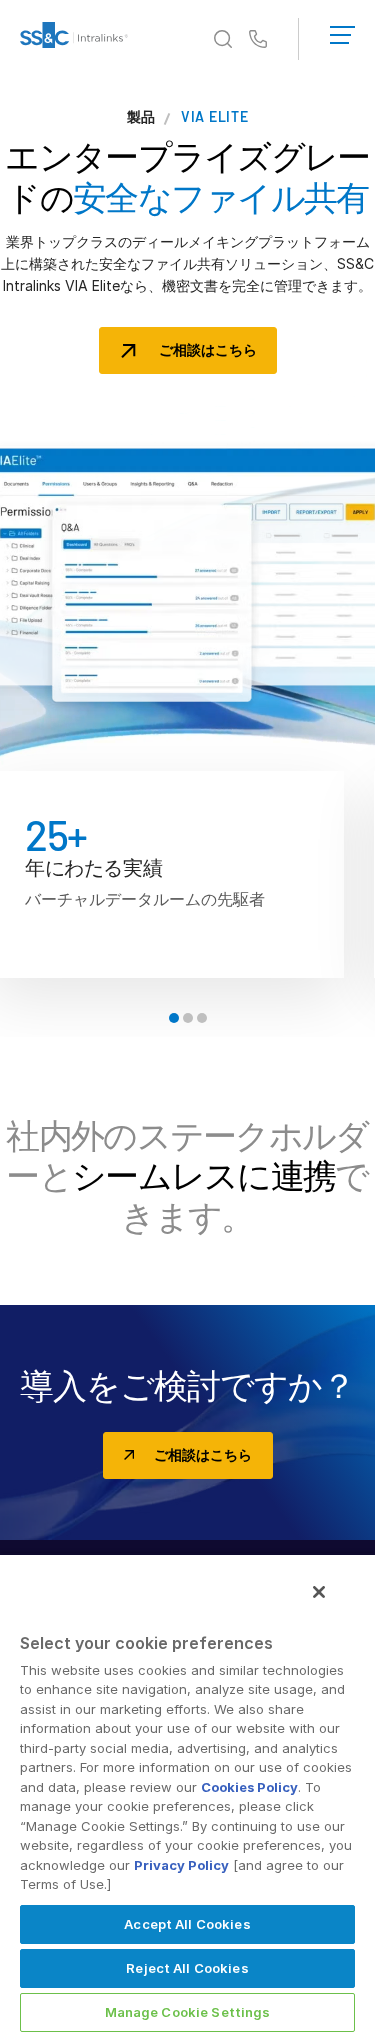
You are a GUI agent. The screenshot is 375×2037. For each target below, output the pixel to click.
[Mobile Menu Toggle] (342, 31)
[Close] (319, 1592)
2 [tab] (188, 1018)
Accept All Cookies (187, 1924)
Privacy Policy (181, 1865)
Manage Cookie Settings (188, 2012)
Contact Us (258, 40)
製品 (141, 117)
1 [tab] (174, 1018)
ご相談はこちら (208, 349)
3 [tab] (202, 1018)
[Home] (74, 39)
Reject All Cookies (187, 1968)
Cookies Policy (249, 1787)
